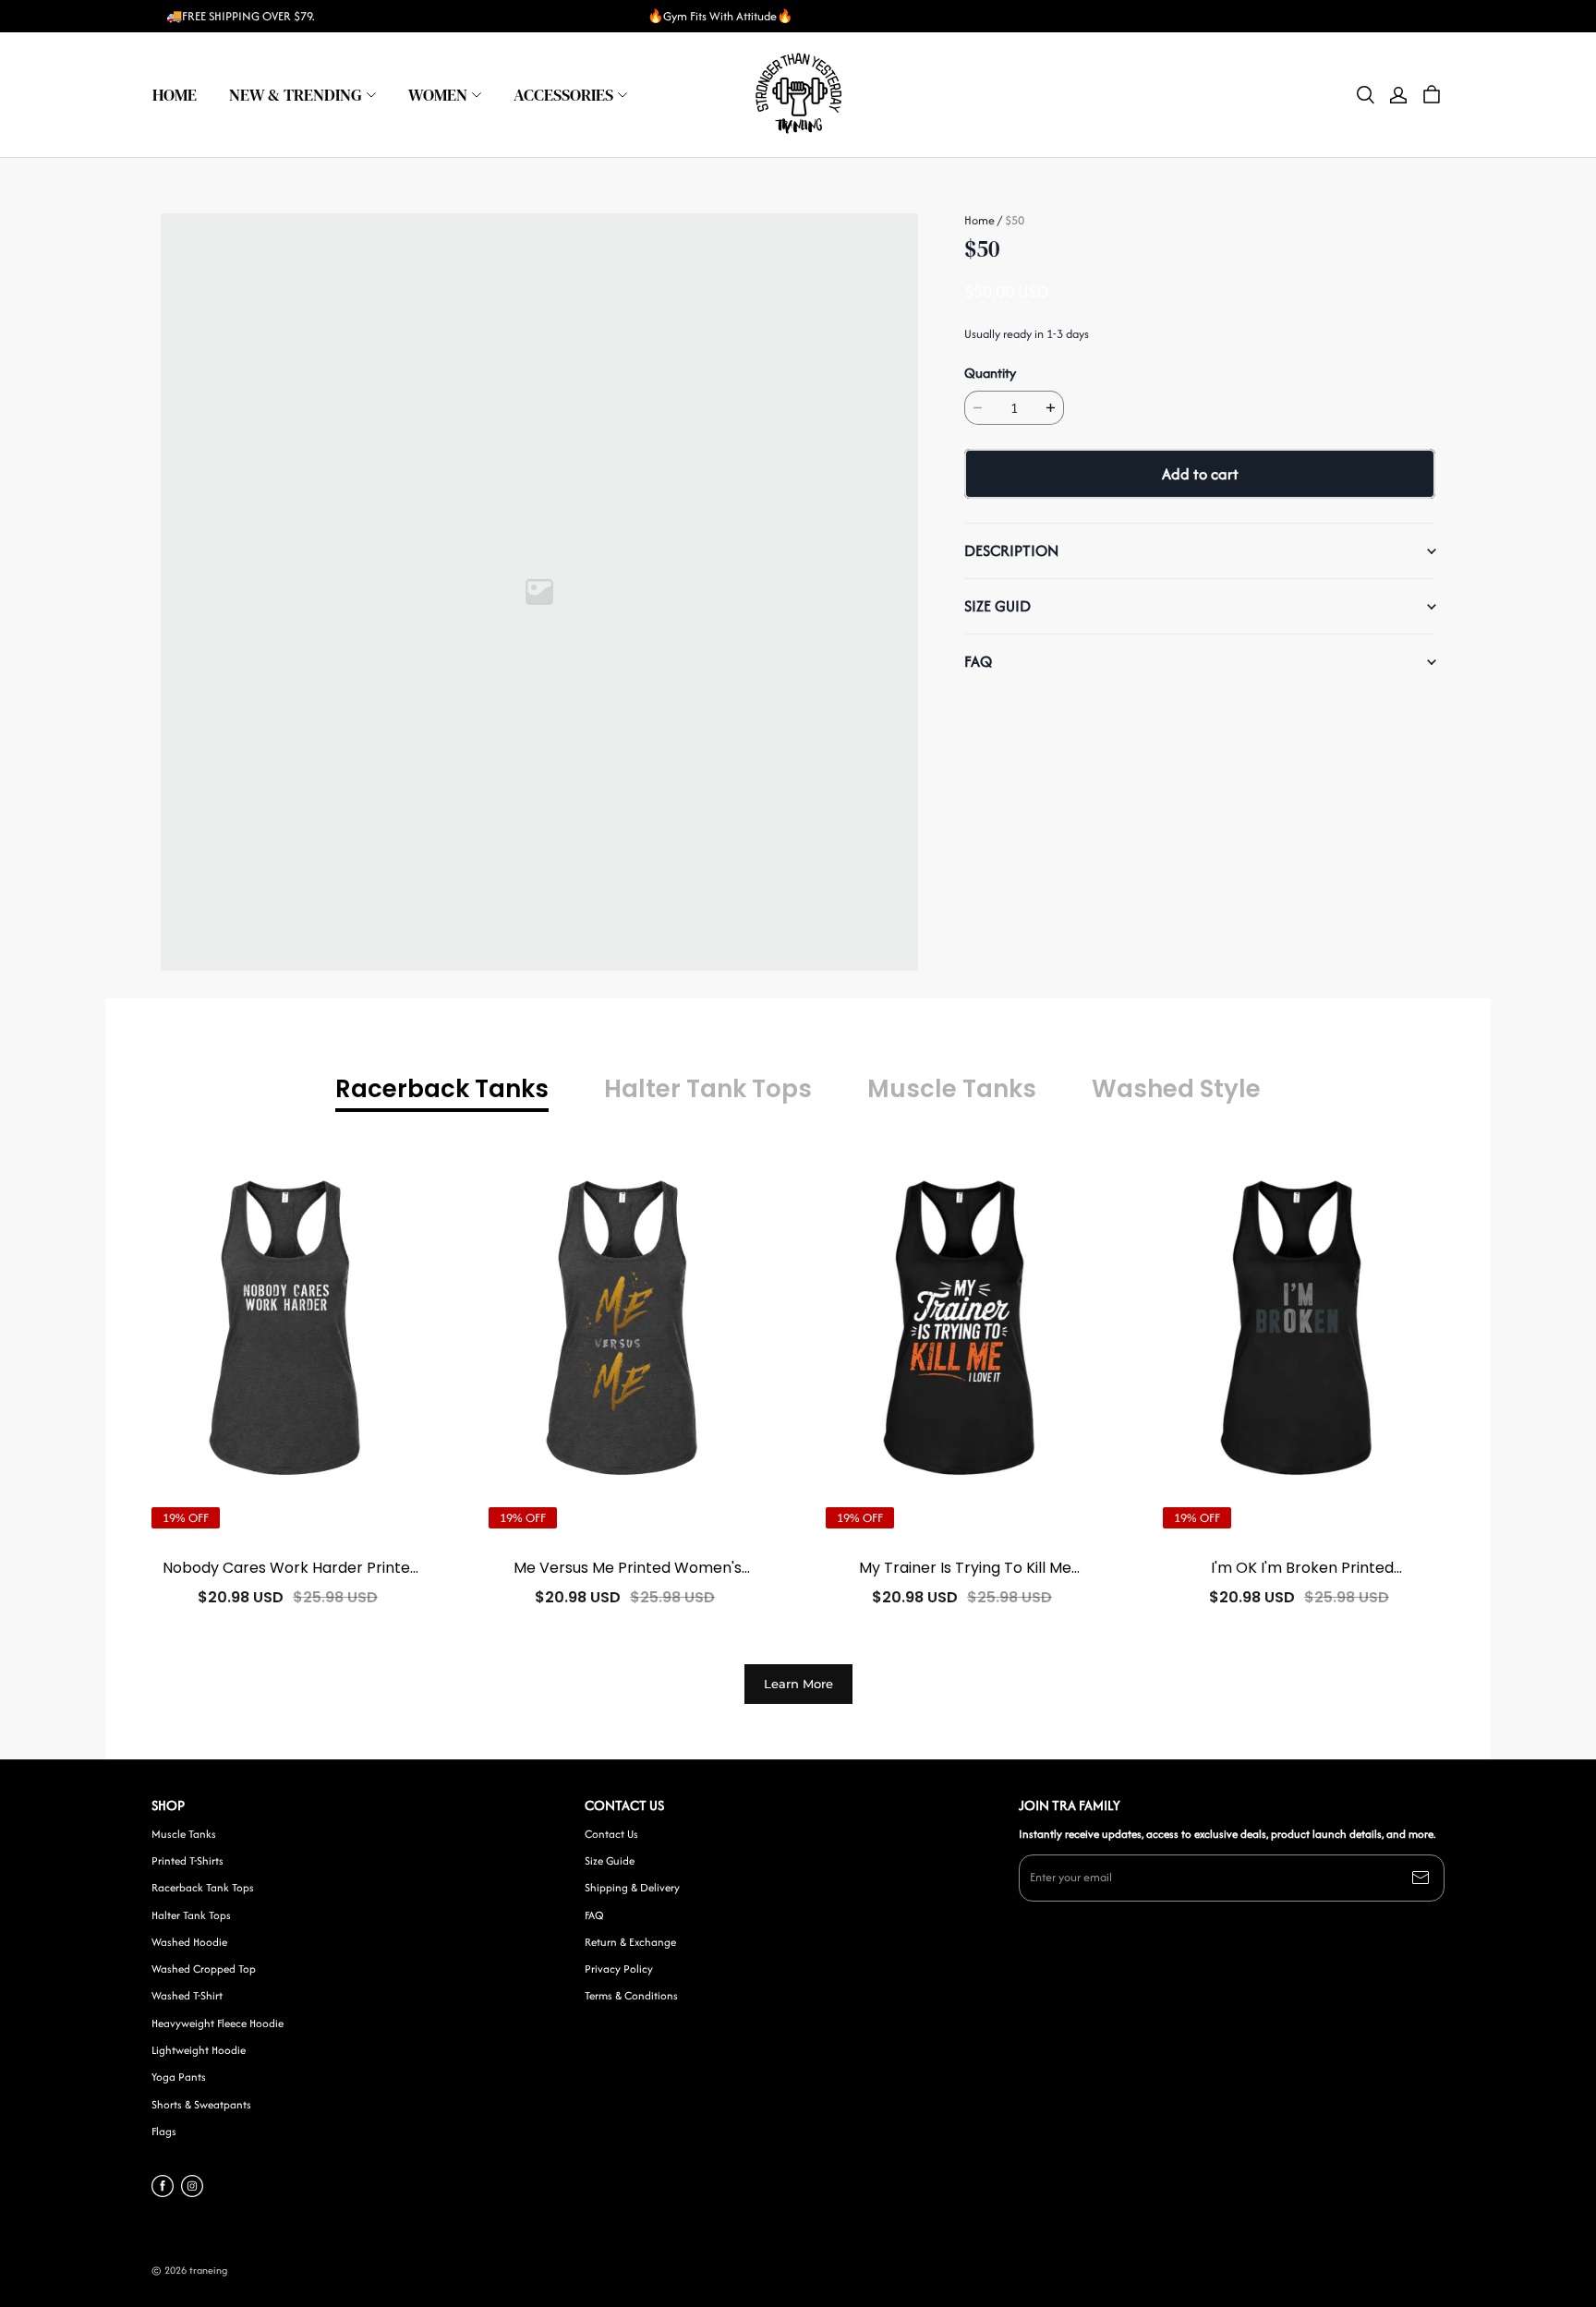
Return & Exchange (630, 1942)
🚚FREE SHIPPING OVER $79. (241, 16)
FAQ (594, 1915)
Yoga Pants (179, 2077)
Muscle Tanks (184, 1834)
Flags (164, 2132)
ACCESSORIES (563, 95)
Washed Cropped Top (204, 1969)
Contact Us (611, 1834)
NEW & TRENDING (296, 95)
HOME (175, 95)
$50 (1015, 220)
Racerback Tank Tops (203, 1888)
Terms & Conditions (631, 1996)
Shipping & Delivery (632, 1888)
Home (979, 220)
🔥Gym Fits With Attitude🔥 (720, 16)
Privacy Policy (619, 1969)
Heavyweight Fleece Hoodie (218, 2023)
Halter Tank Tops (191, 1915)
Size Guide (610, 1861)
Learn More (798, 1684)
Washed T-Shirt (187, 1996)
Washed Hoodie (189, 1942)
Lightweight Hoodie (199, 2050)
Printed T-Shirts (187, 1861)
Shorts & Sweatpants (201, 2105)
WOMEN (438, 95)
